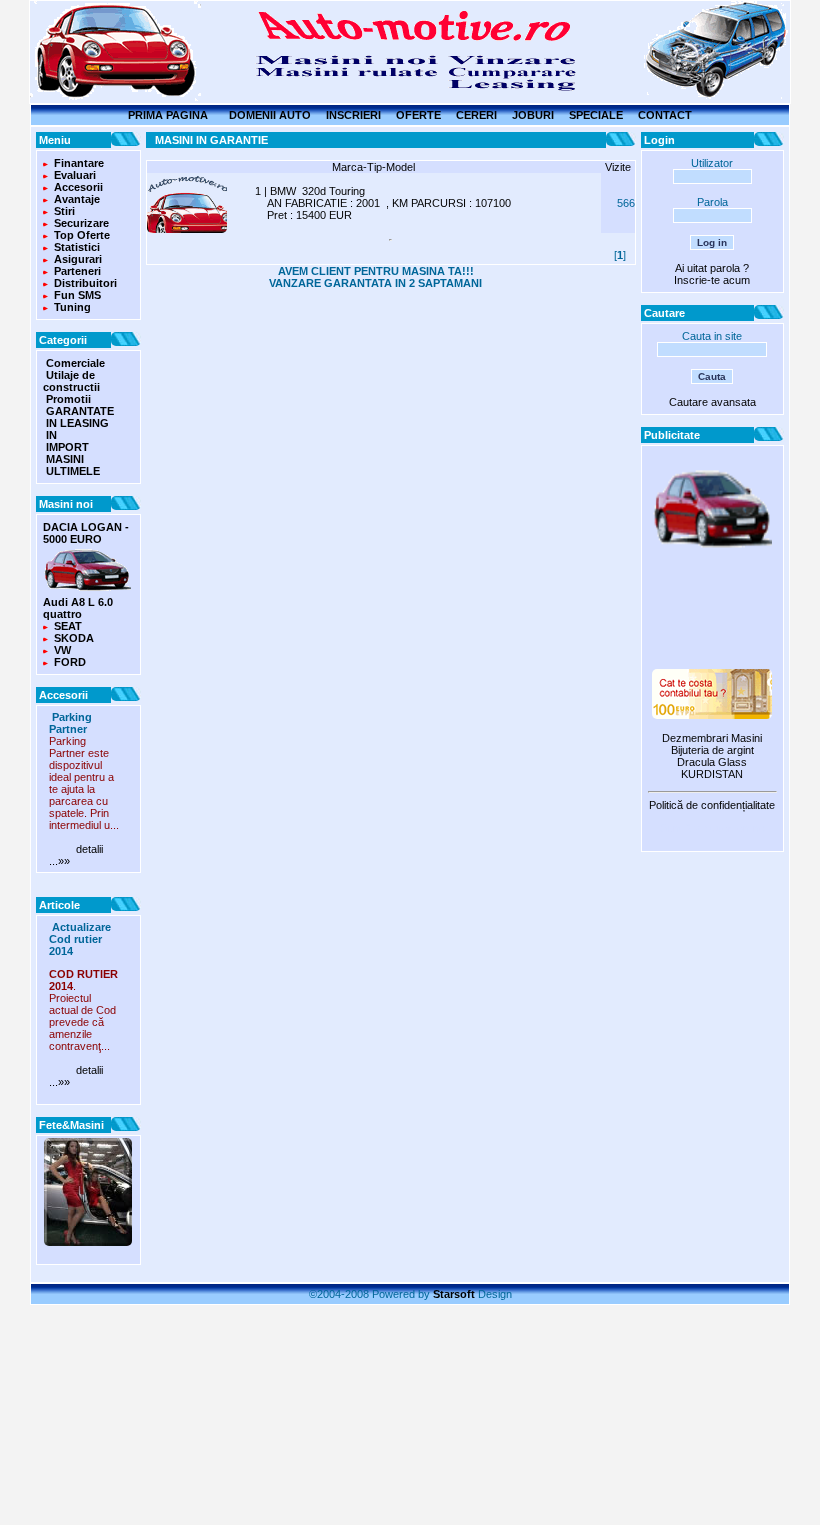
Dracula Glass (712, 762)
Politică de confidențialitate (712, 805)
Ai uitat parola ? (712, 268)
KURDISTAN (712, 774)
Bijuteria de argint (712, 750)
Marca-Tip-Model (373, 167)
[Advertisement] (712, 611)
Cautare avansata (712, 402)
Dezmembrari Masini (712, 738)
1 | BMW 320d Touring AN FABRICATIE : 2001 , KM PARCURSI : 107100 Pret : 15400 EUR (383, 203)
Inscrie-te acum (712, 280)
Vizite (618, 167)
